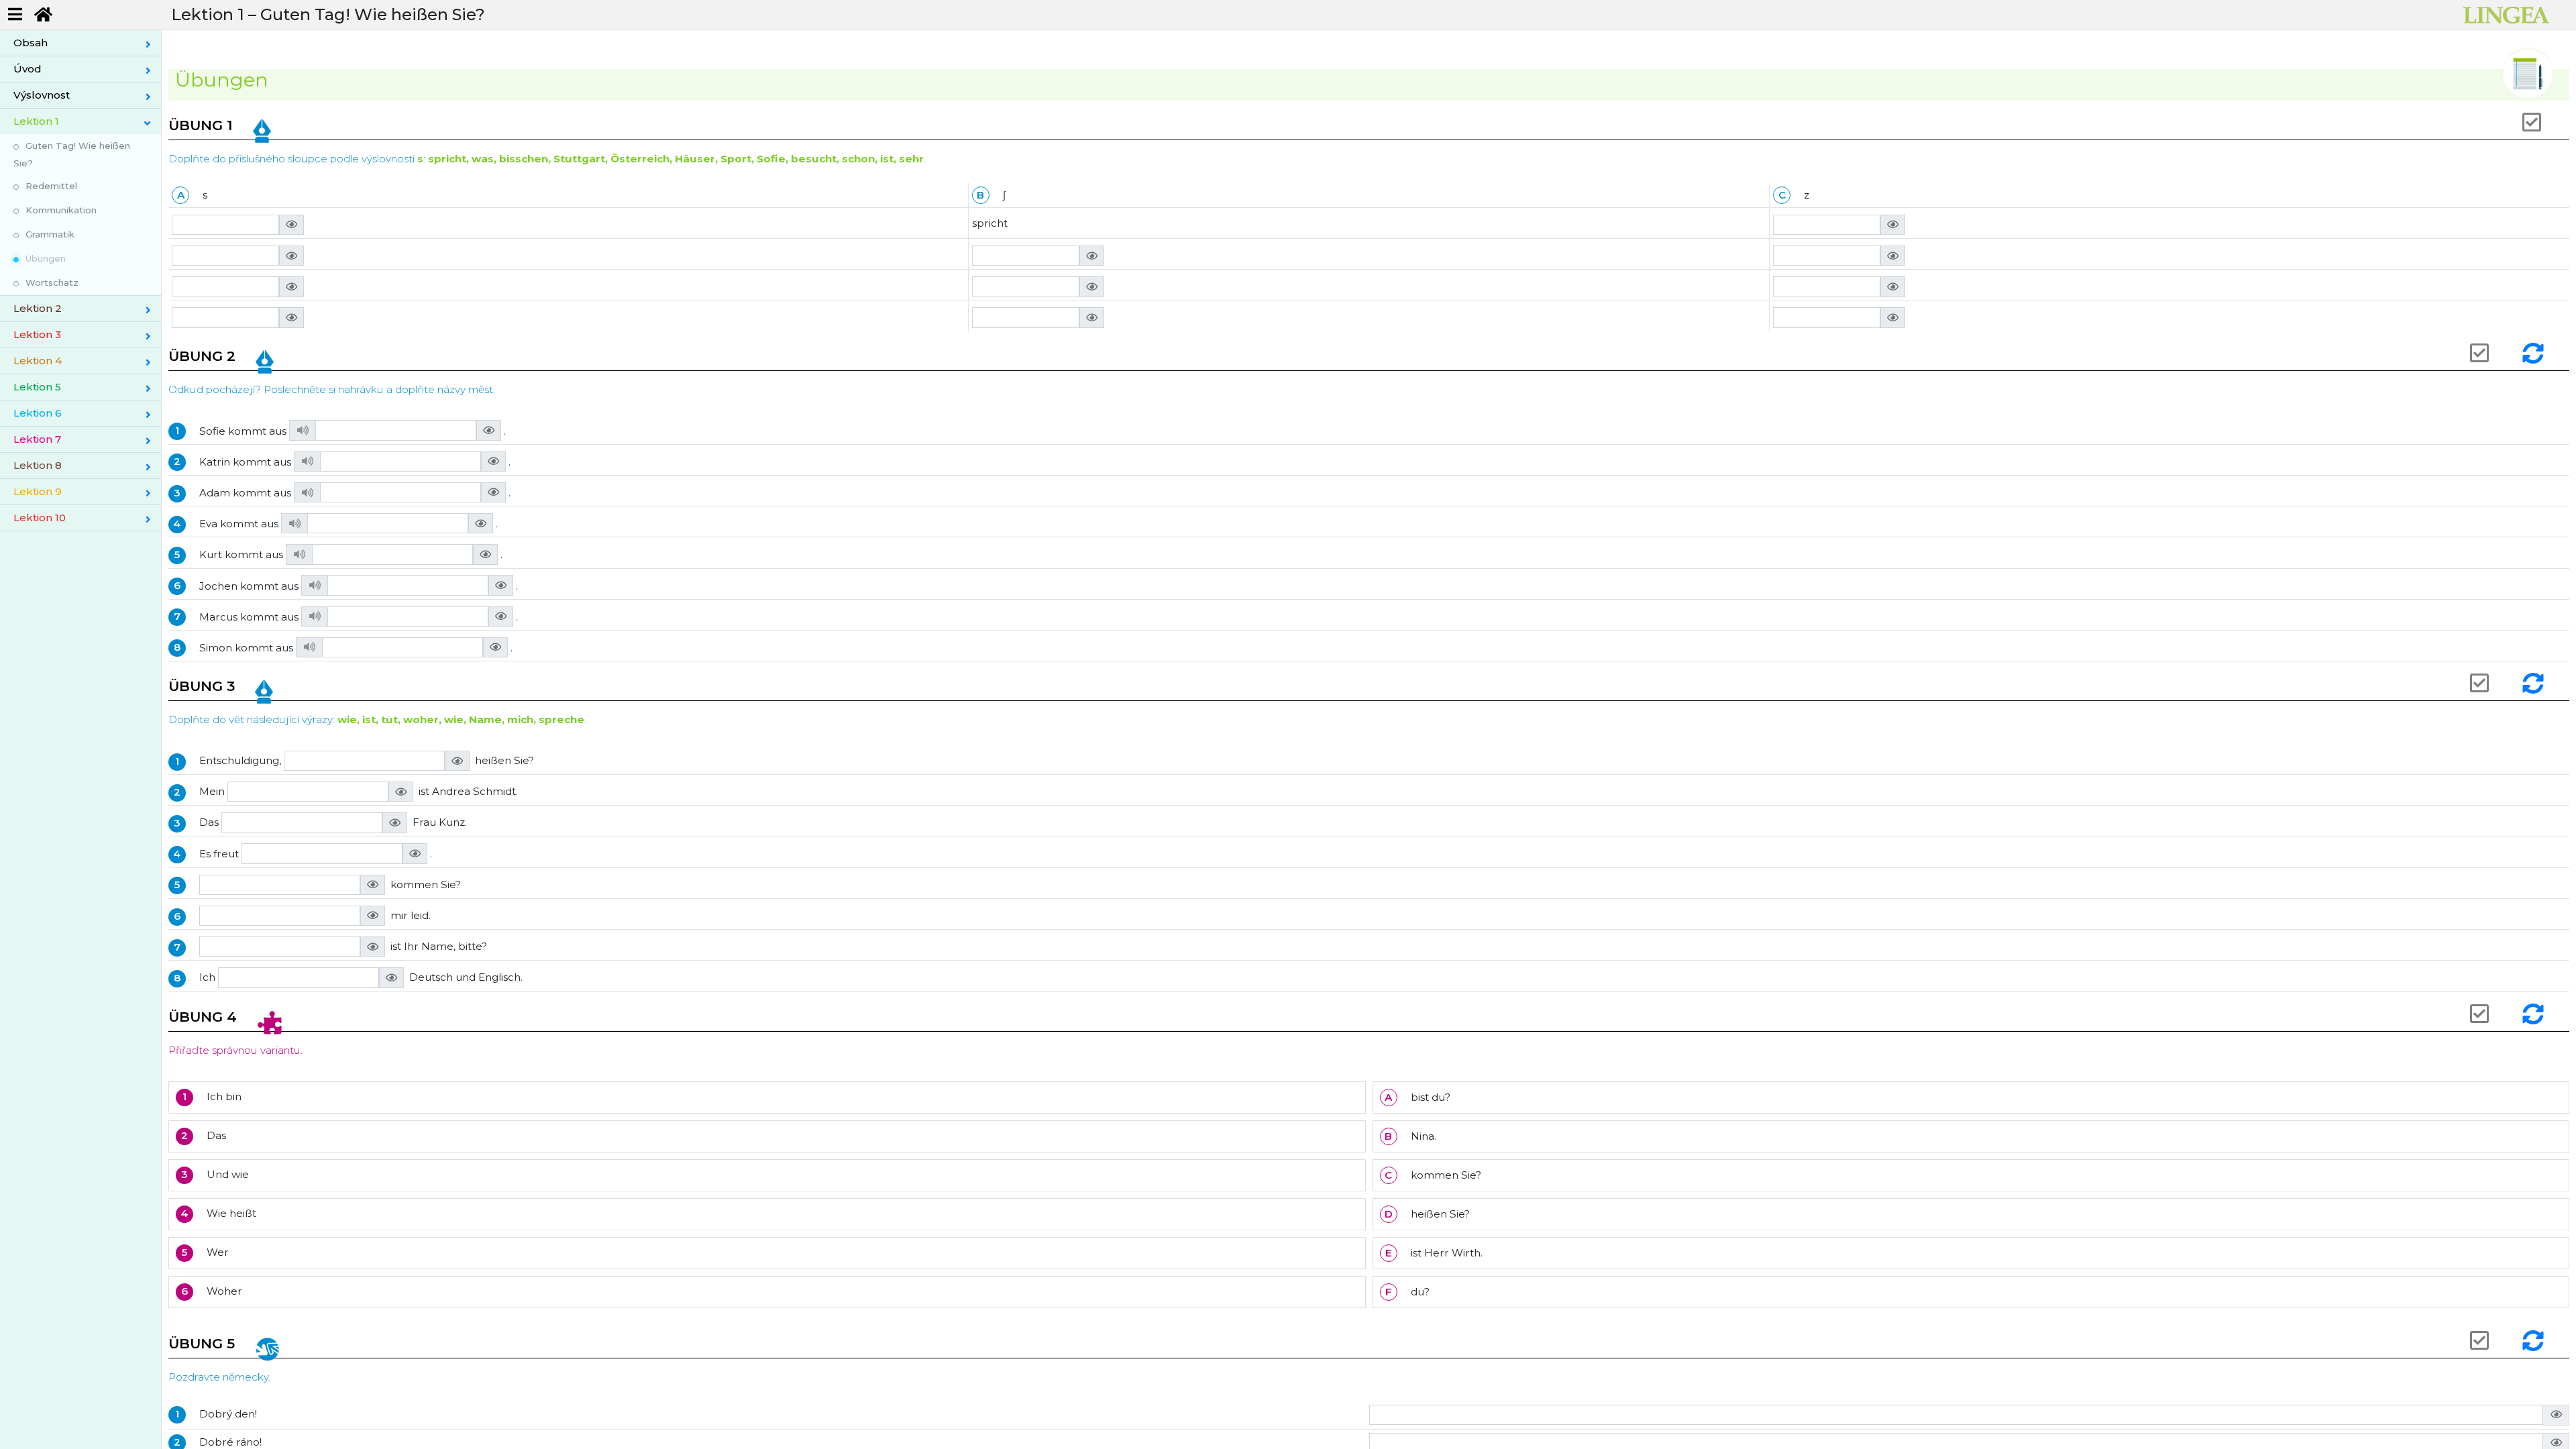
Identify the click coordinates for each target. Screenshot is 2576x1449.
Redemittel (51, 186)
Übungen (46, 258)
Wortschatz (52, 282)
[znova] (2535, 353)
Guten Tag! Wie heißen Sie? (72, 154)
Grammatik (50, 234)
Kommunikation (61, 210)
